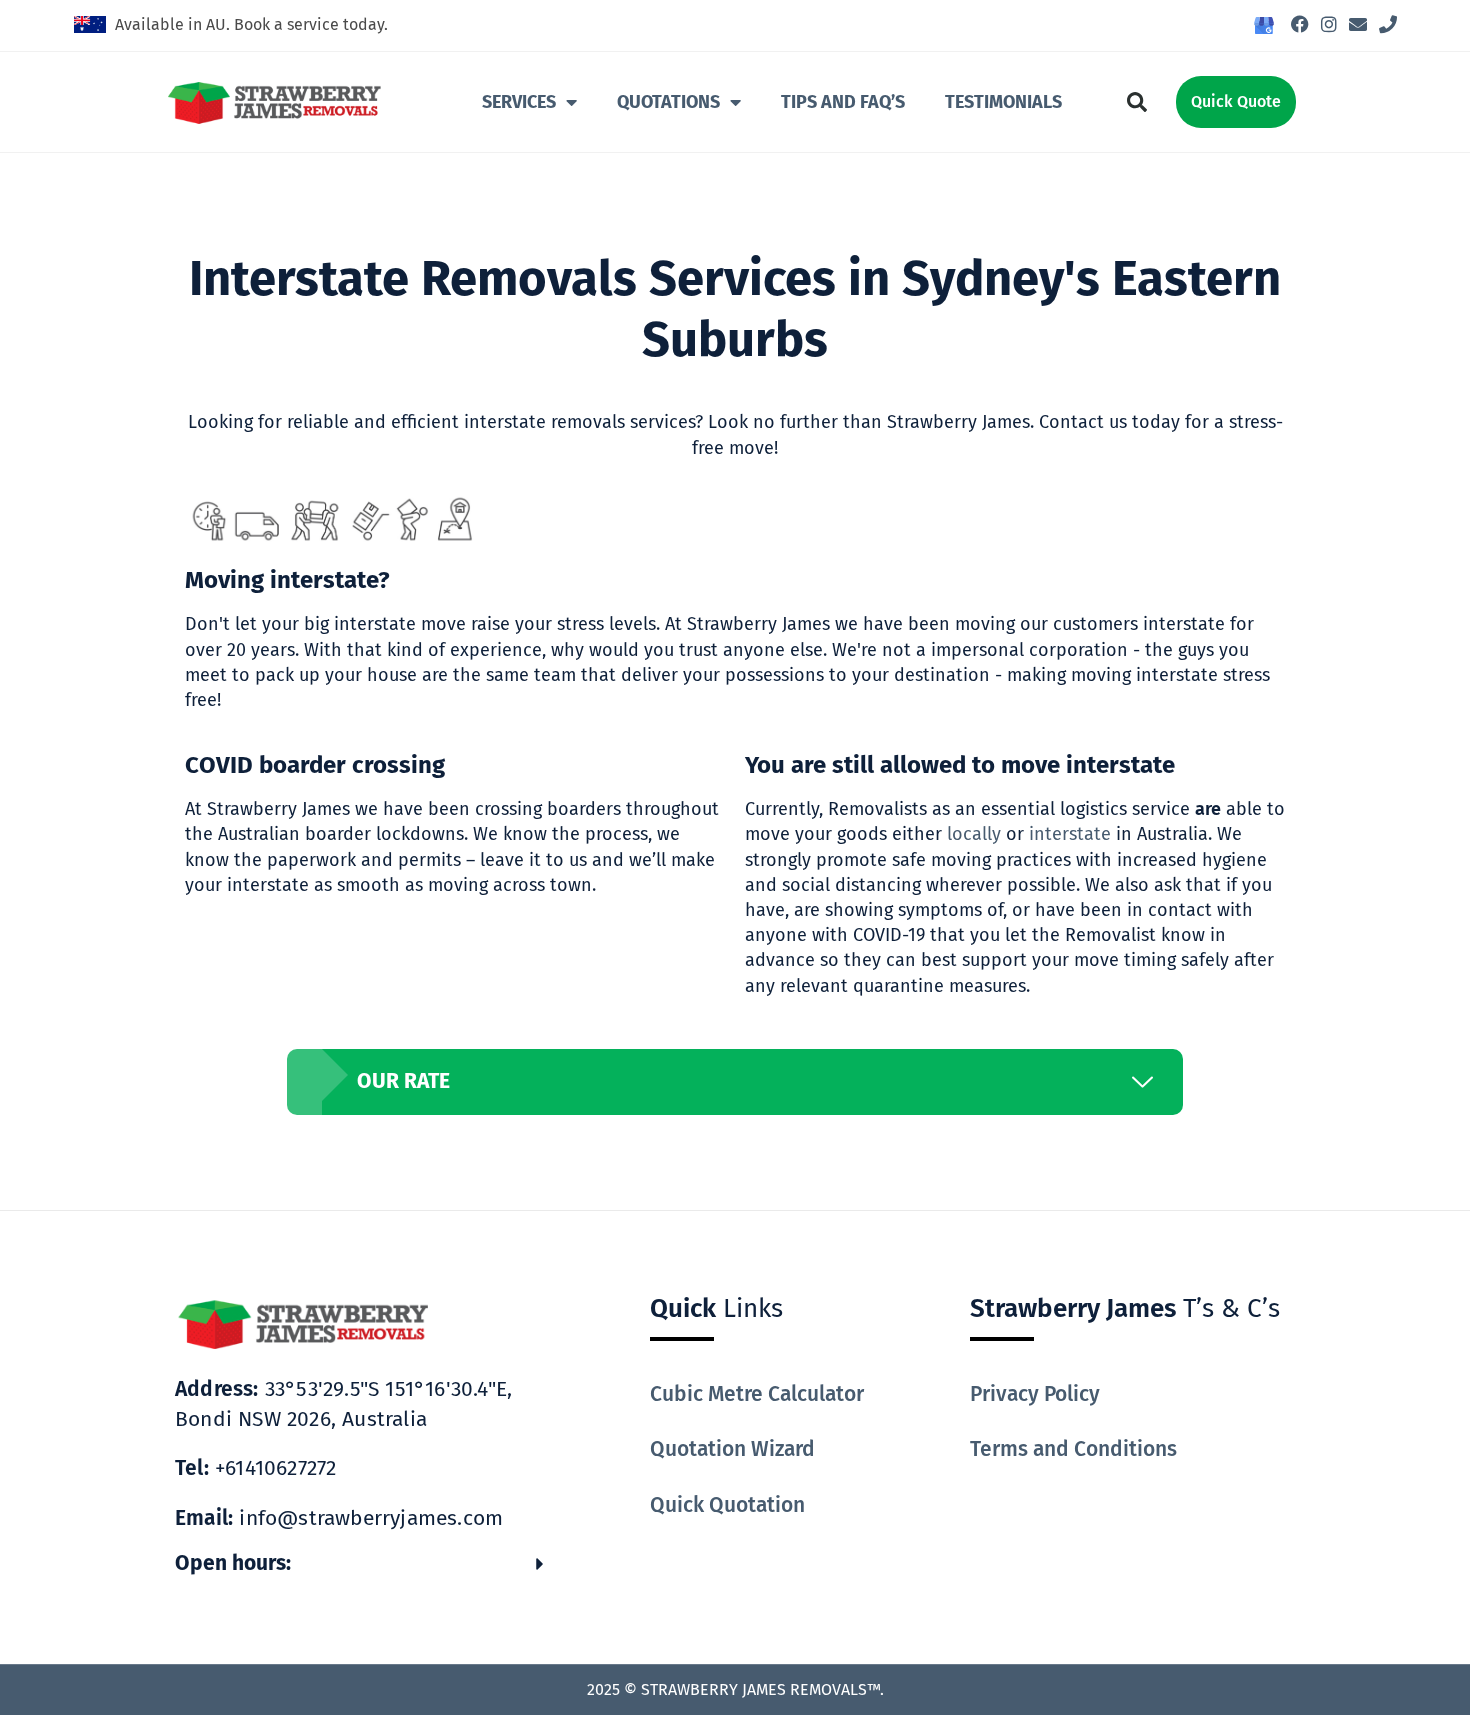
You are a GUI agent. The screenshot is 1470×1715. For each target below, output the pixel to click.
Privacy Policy (1035, 1394)
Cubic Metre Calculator (757, 1394)
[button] (1137, 102)
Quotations (668, 102)
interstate (1070, 834)
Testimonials (1003, 102)
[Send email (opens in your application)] (1358, 25)
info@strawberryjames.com (339, 1518)
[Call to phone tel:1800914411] (1385, 25)
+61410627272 (255, 1468)
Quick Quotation (727, 1505)
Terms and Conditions (1073, 1449)
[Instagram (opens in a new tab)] (1329, 25)
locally (974, 834)
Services (519, 102)
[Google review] (1264, 27)
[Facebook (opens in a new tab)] (1300, 25)
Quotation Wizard (732, 1449)
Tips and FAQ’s (843, 102)
